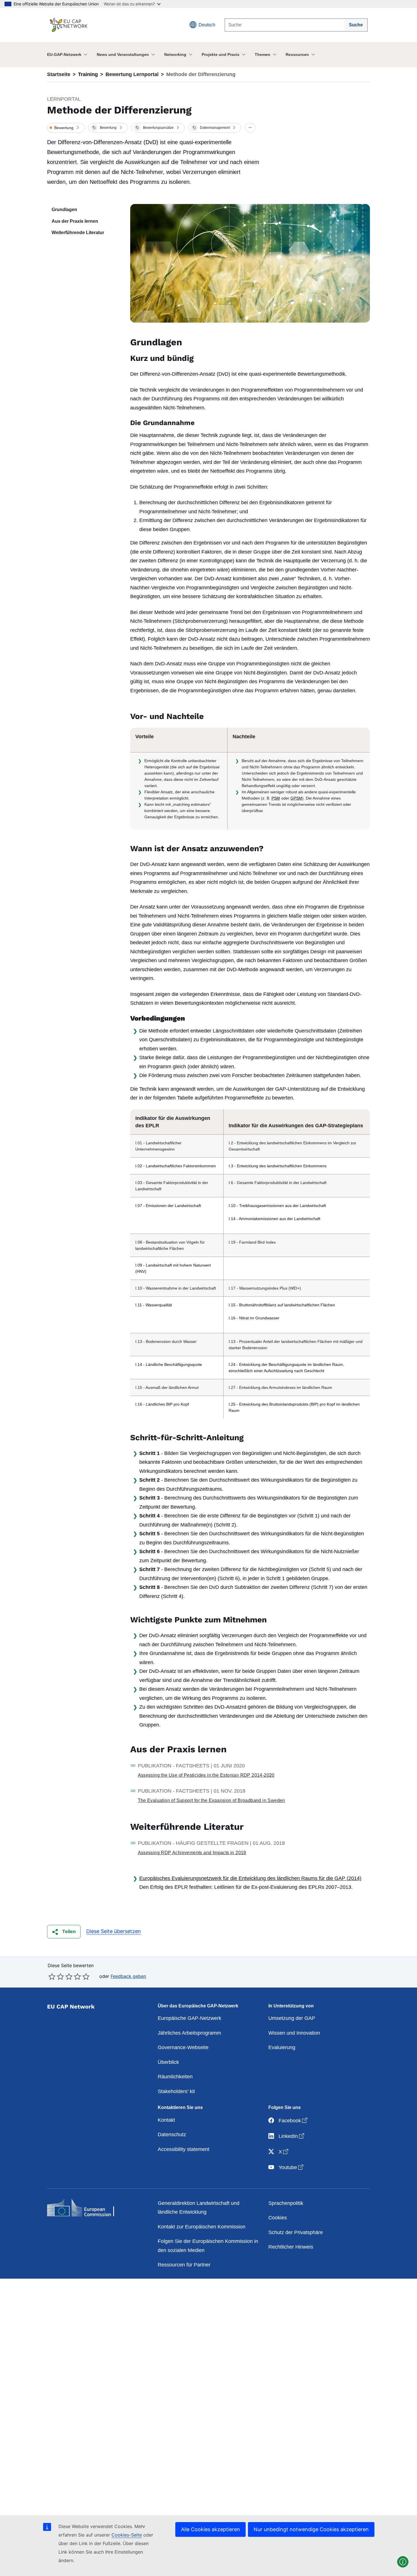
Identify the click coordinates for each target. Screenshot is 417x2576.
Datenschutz (172, 2135)
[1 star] (52, 1976)
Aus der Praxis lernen (75, 221)
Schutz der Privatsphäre (296, 2232)
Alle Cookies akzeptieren (210, 2529)
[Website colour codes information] (403, 2562)
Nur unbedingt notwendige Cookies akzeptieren (311, 2529)
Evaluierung (282, 2047)
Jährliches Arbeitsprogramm (189, 2033)
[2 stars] (56, 1976)
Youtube (291, 2167)
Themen (263, 54)
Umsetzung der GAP (292, 2018)
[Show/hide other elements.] (250, 128)
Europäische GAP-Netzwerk (189, 2018)
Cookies (278, 2218)
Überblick (168, 2062)
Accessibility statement (184, 2149)
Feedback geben (128, 1976)
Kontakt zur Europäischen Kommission (202, 2227)
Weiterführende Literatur (78, 233)
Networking (175, 54)
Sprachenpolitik (286, 2203)
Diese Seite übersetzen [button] (114, 1931)
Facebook (293, 2120)
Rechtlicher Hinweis (291, 2247)
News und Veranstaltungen (123, 54)
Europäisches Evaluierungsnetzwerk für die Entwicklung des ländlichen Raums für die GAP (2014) (250, 1878)
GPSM (296, 798)
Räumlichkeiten (175, 2077)
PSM (276, 798)
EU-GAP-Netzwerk (64, 54)
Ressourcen (297, 54)
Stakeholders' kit (176, 2091)
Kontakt (166, 2120)
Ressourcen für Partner (184, 2265)
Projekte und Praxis (221, 54)
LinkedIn (292, 2136)
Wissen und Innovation (294, 2033)
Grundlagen (64, 210)
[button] (66, 128)
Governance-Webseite (183, 2047)
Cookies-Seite (127, 2535)
